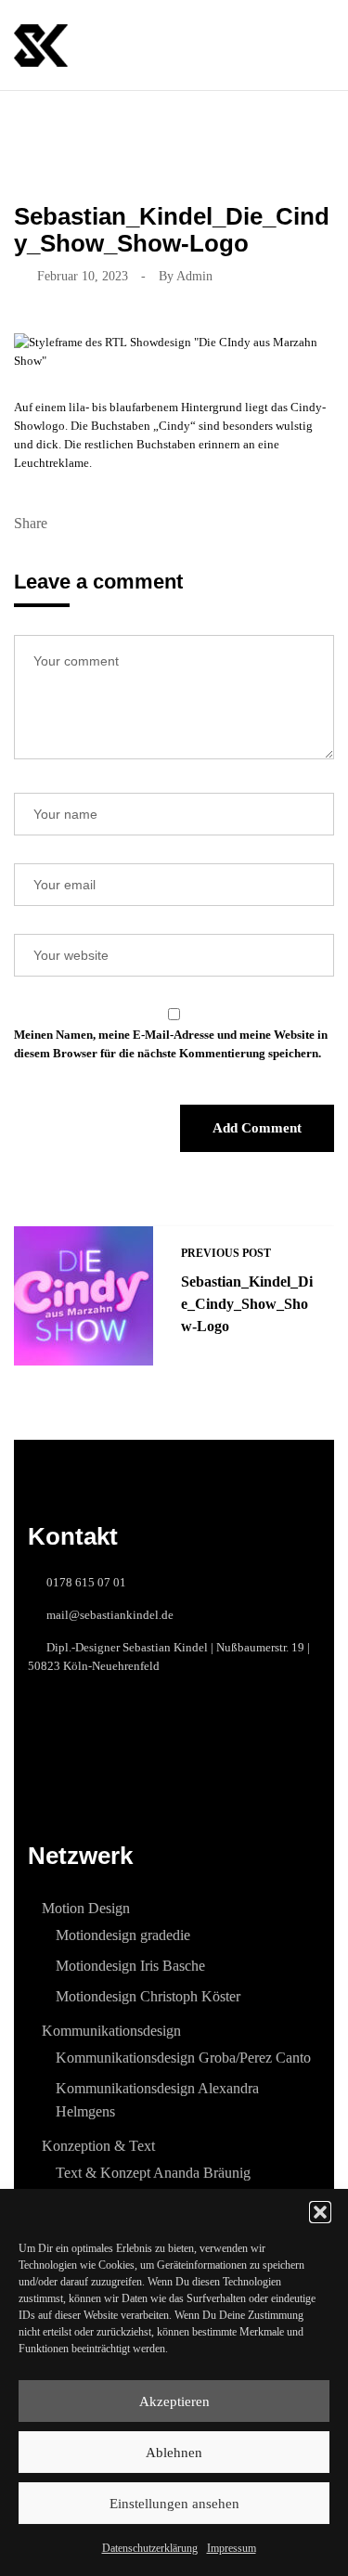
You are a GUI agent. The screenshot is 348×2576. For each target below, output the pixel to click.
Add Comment (257, 1128)
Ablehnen (174, 2453)
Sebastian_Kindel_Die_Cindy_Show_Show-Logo (247, 1304)
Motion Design (86, 1908)
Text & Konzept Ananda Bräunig (153, 2173)
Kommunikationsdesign (111, 2031)
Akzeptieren (174, 2401)
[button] (320, 2212)
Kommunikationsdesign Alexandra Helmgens (157, 2100)
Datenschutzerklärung (150, 2548)
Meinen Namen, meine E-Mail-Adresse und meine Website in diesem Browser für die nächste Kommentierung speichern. (171, 1044)
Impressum (232, 2548)
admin (194, 276)
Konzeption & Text (98, 2146)
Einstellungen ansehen (174, 2504)
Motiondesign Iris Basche (130, 1966)
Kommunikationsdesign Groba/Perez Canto (183, 2058)
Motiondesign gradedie (123, 1935)
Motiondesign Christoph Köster (148, 1996)
